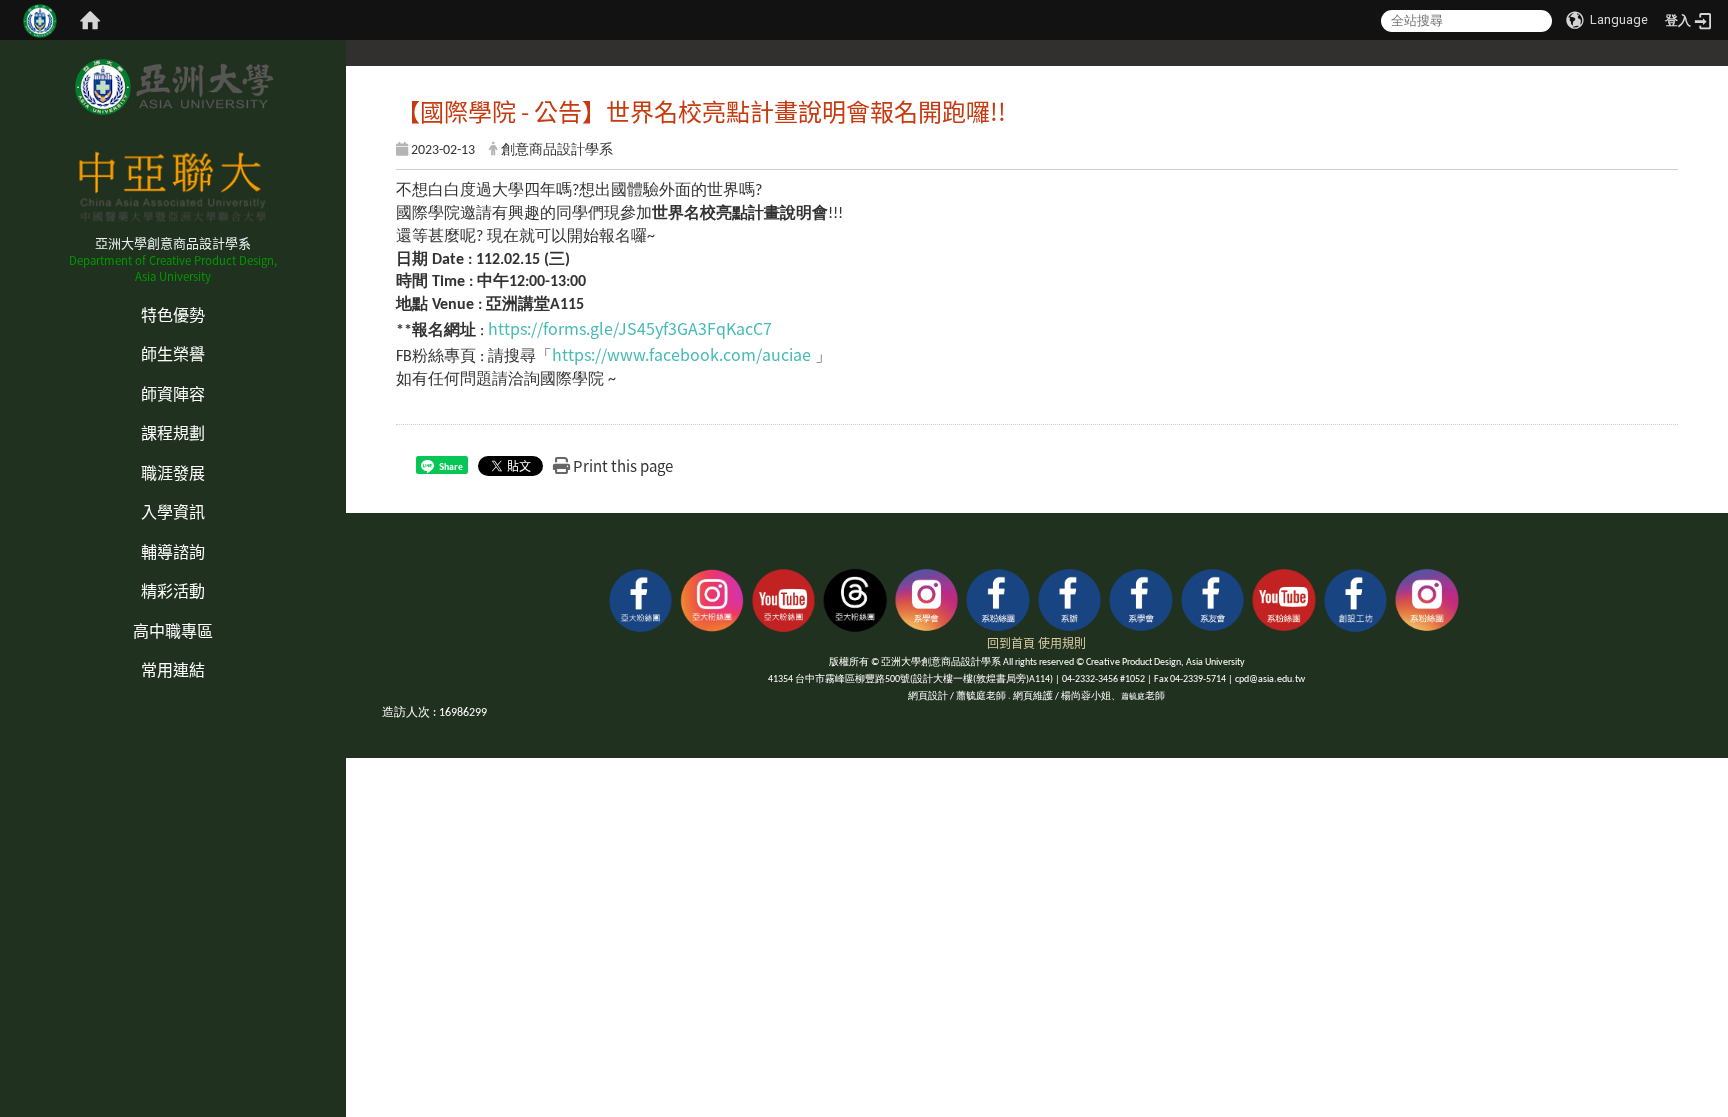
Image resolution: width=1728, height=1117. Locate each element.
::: (6, 293)
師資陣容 (173, 393)
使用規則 (1062, 642)
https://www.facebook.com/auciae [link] (681, 354)
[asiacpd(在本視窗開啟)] (712, 597)
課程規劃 (173, 432)
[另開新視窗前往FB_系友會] (1213, 597)
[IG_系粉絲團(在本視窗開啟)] (1427, 597)
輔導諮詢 (173, 551)
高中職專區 (173, 630)
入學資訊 (173, 511)
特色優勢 (173, 314)
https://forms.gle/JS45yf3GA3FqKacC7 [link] (630, 328)
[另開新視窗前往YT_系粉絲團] (1284, 597)
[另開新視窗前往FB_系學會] (1141, 597)
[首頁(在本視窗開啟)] (90, 20)
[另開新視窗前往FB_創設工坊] (1356, 597)
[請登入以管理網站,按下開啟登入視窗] (40, 20)
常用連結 (173, 669)
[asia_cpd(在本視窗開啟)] (641, 597)
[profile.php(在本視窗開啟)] (998, 597)
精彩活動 (173, 590)
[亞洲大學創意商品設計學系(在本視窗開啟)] (172, 86)
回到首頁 (1011, 642)
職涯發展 (173, 472)
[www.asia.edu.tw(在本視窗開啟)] (1070, 597)
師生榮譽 (173, 353)
